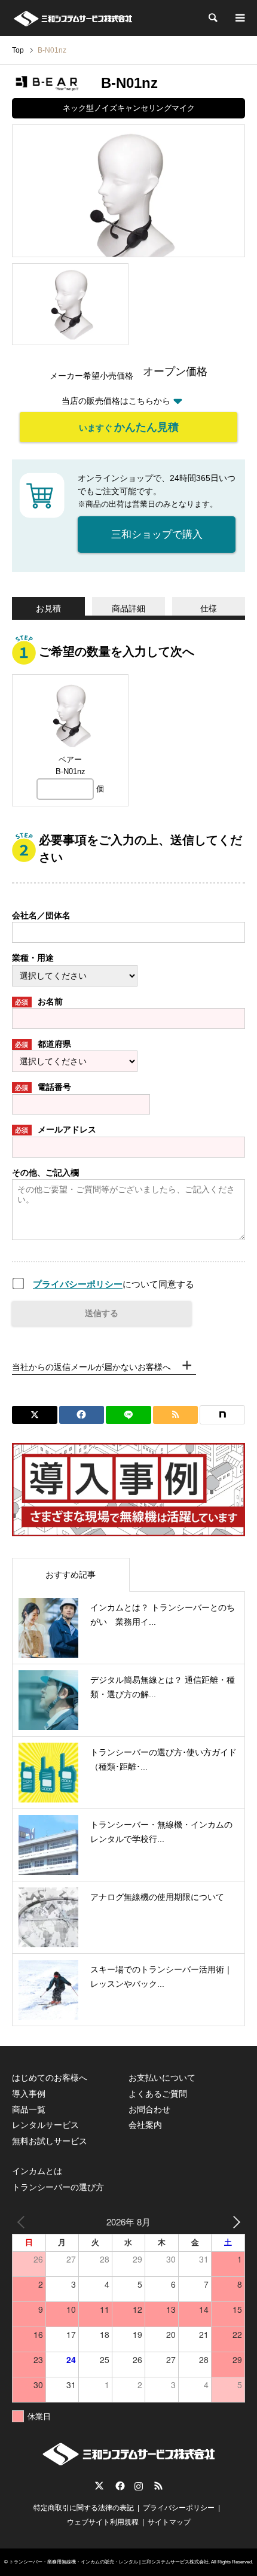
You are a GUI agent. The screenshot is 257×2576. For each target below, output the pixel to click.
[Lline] (128, 1415)
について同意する (114, 1284)
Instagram (139, 2486)
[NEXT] (234, 2222)
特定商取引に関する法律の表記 (84, 2508)
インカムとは (37, 2171)
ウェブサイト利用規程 (103, 2522)
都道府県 (43, 1044)
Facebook (119, 2486)
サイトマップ (169, 2522)
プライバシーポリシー (78, 1284)
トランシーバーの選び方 (58, 2187)
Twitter (99, 2486)
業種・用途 (33, 958)
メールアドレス (56, 1129)
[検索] (212, 18)
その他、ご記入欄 (45, 1173)
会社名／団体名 (41, 915)
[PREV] (23, 2222)
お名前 (39, 1001)
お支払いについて (162, 2078)
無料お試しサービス (50, 2141)
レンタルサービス (45, 2125)
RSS (158, 2486)
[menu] (239, 18)
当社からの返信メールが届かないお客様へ (91, 1367)
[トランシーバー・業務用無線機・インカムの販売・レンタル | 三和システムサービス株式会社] (73, 18)
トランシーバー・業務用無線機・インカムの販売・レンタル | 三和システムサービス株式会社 (109, 2562)
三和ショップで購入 (157, 535)
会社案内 (145, 2125)
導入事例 (29, 2094)
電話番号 (43, 1087)
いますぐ (129, 427)
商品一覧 (29, 2109)
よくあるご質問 (158, 2094)
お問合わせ (149, 2109)
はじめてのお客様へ (50, 2078)
